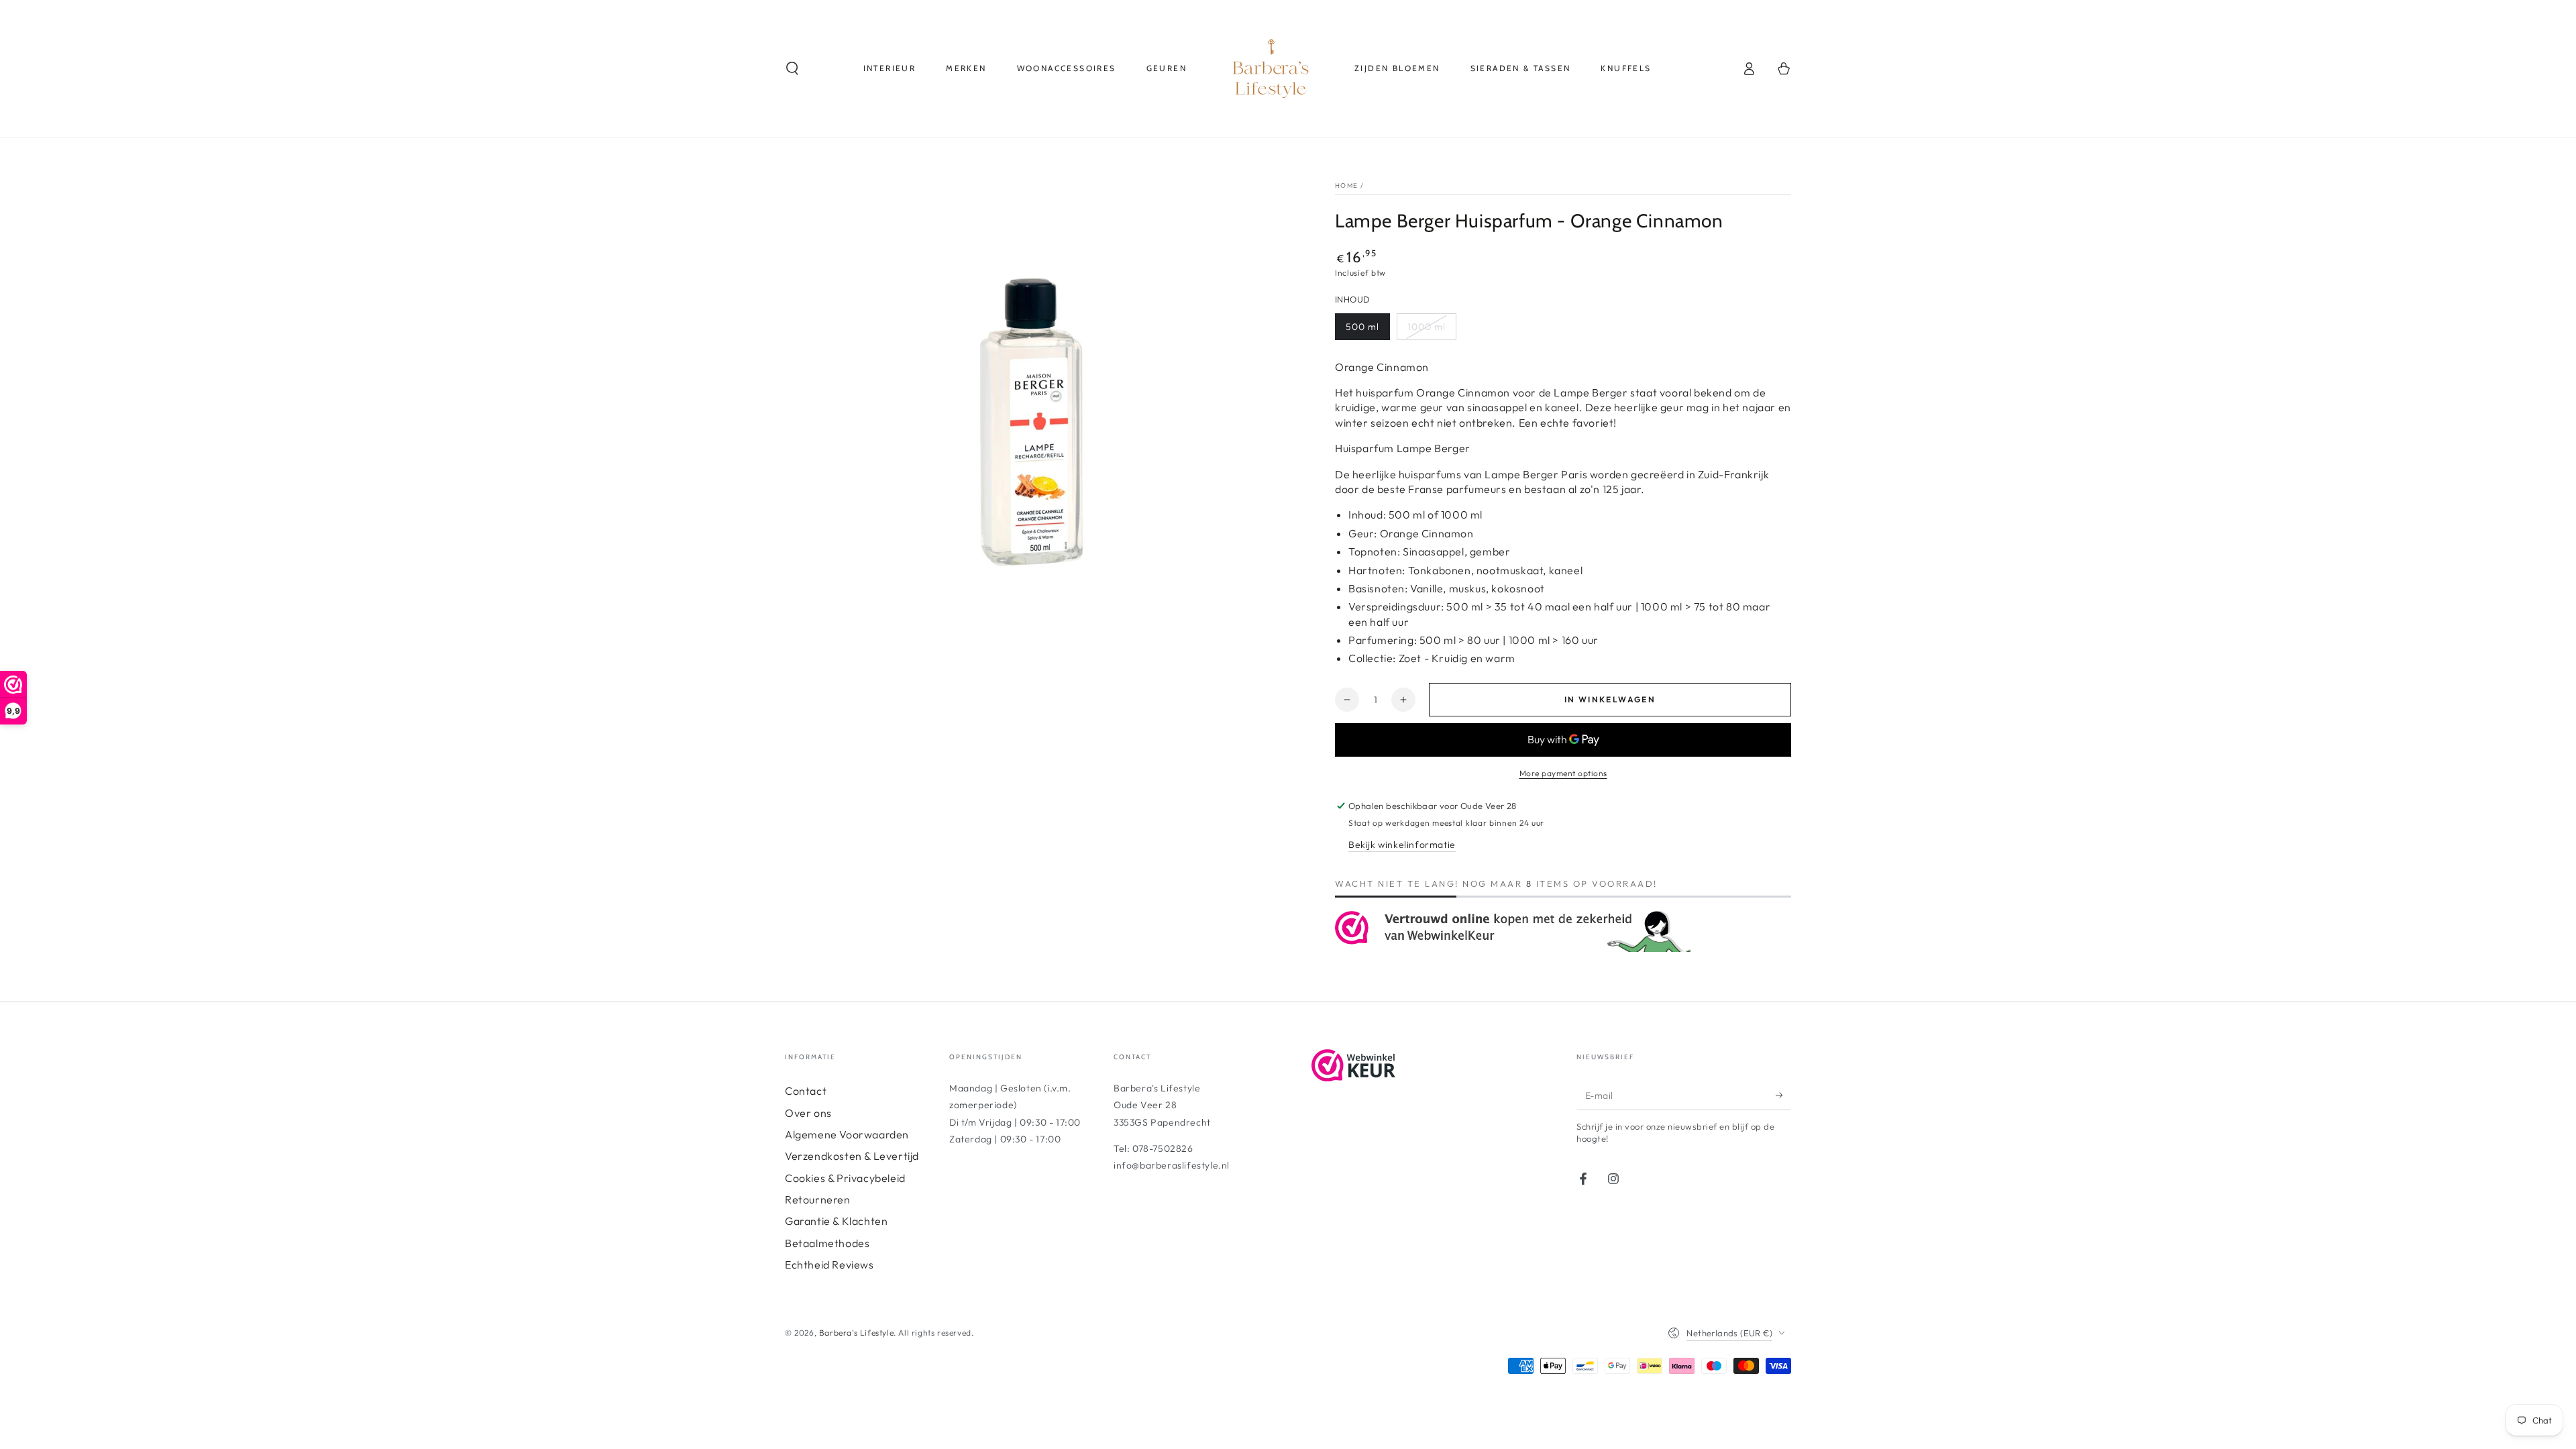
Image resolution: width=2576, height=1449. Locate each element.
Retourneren (818, 1199)
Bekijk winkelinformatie (1402, 845)
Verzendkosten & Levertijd (852, 1156)
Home (1346, 185)
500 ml (1362, 327)
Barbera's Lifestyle (856, 1333)
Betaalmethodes (827, 1243)
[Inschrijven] (1783, 1095)
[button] (792, 68)
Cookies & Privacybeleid (845, 1178)
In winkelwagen (1610, 699)
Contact (806, 1091)
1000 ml (1427, 327)
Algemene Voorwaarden (847, 1134)
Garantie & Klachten (836, 1221)
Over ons (808, 1113)
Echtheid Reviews (829, 1265)
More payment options (1563, 773)
